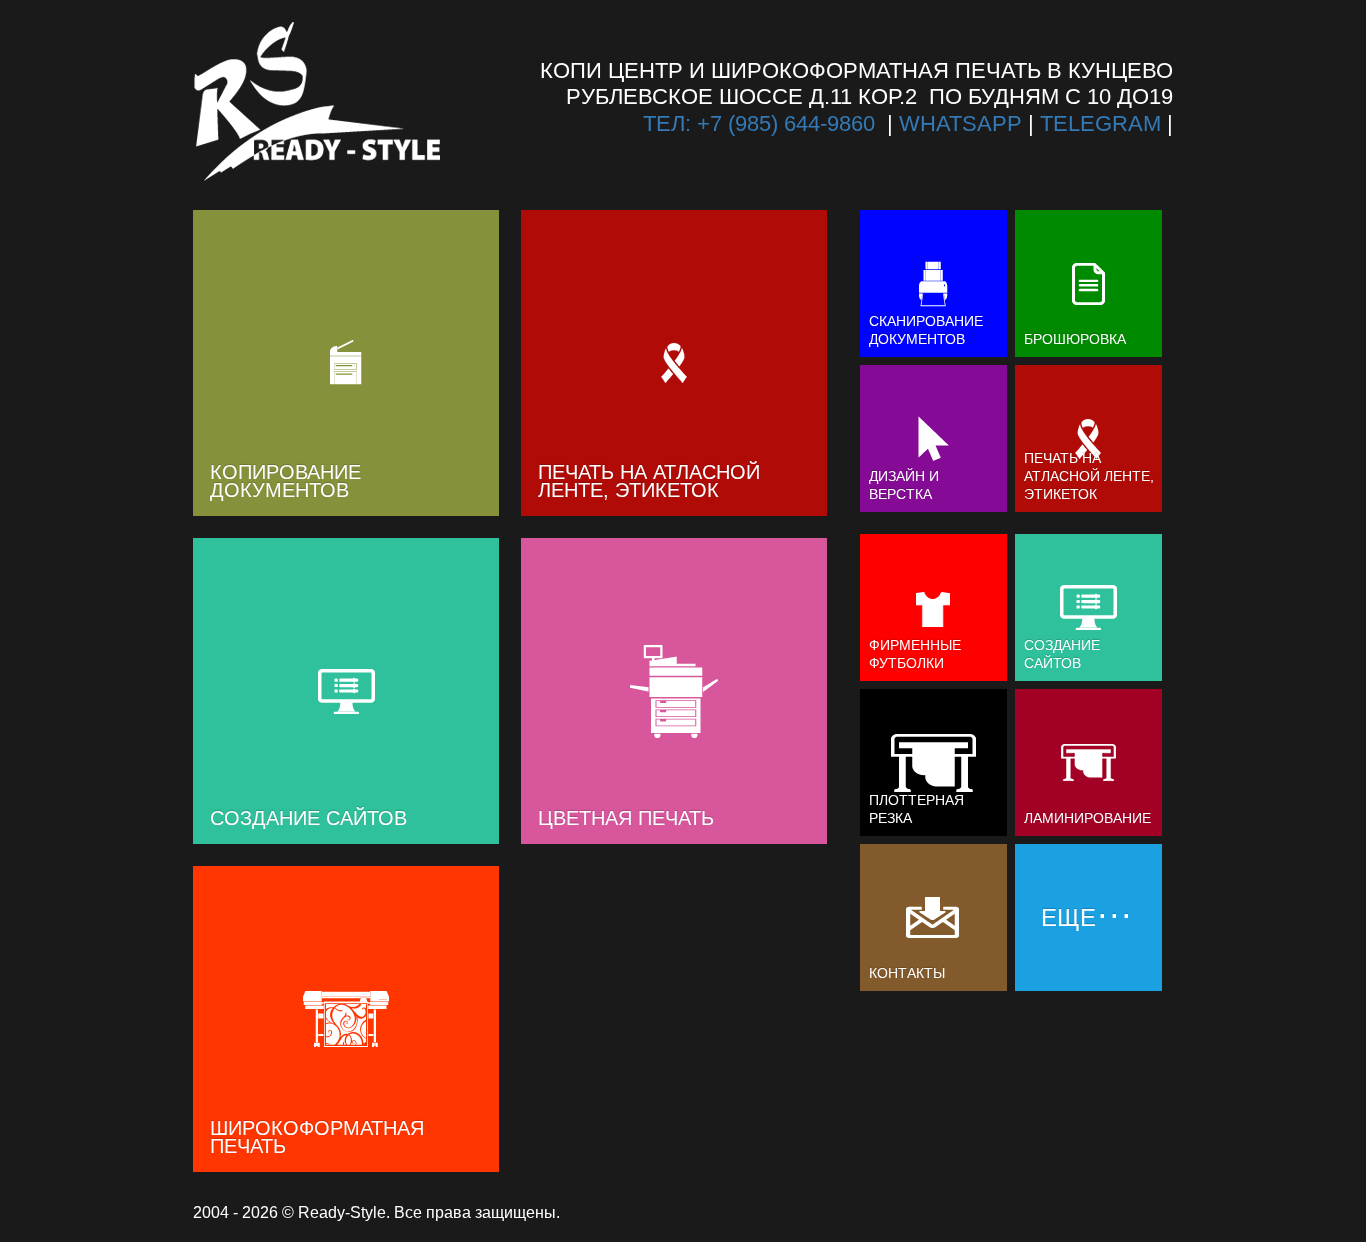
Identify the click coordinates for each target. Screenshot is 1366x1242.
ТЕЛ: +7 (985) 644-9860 (759, 123)
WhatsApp (960, 123)
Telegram (1100, 123)
